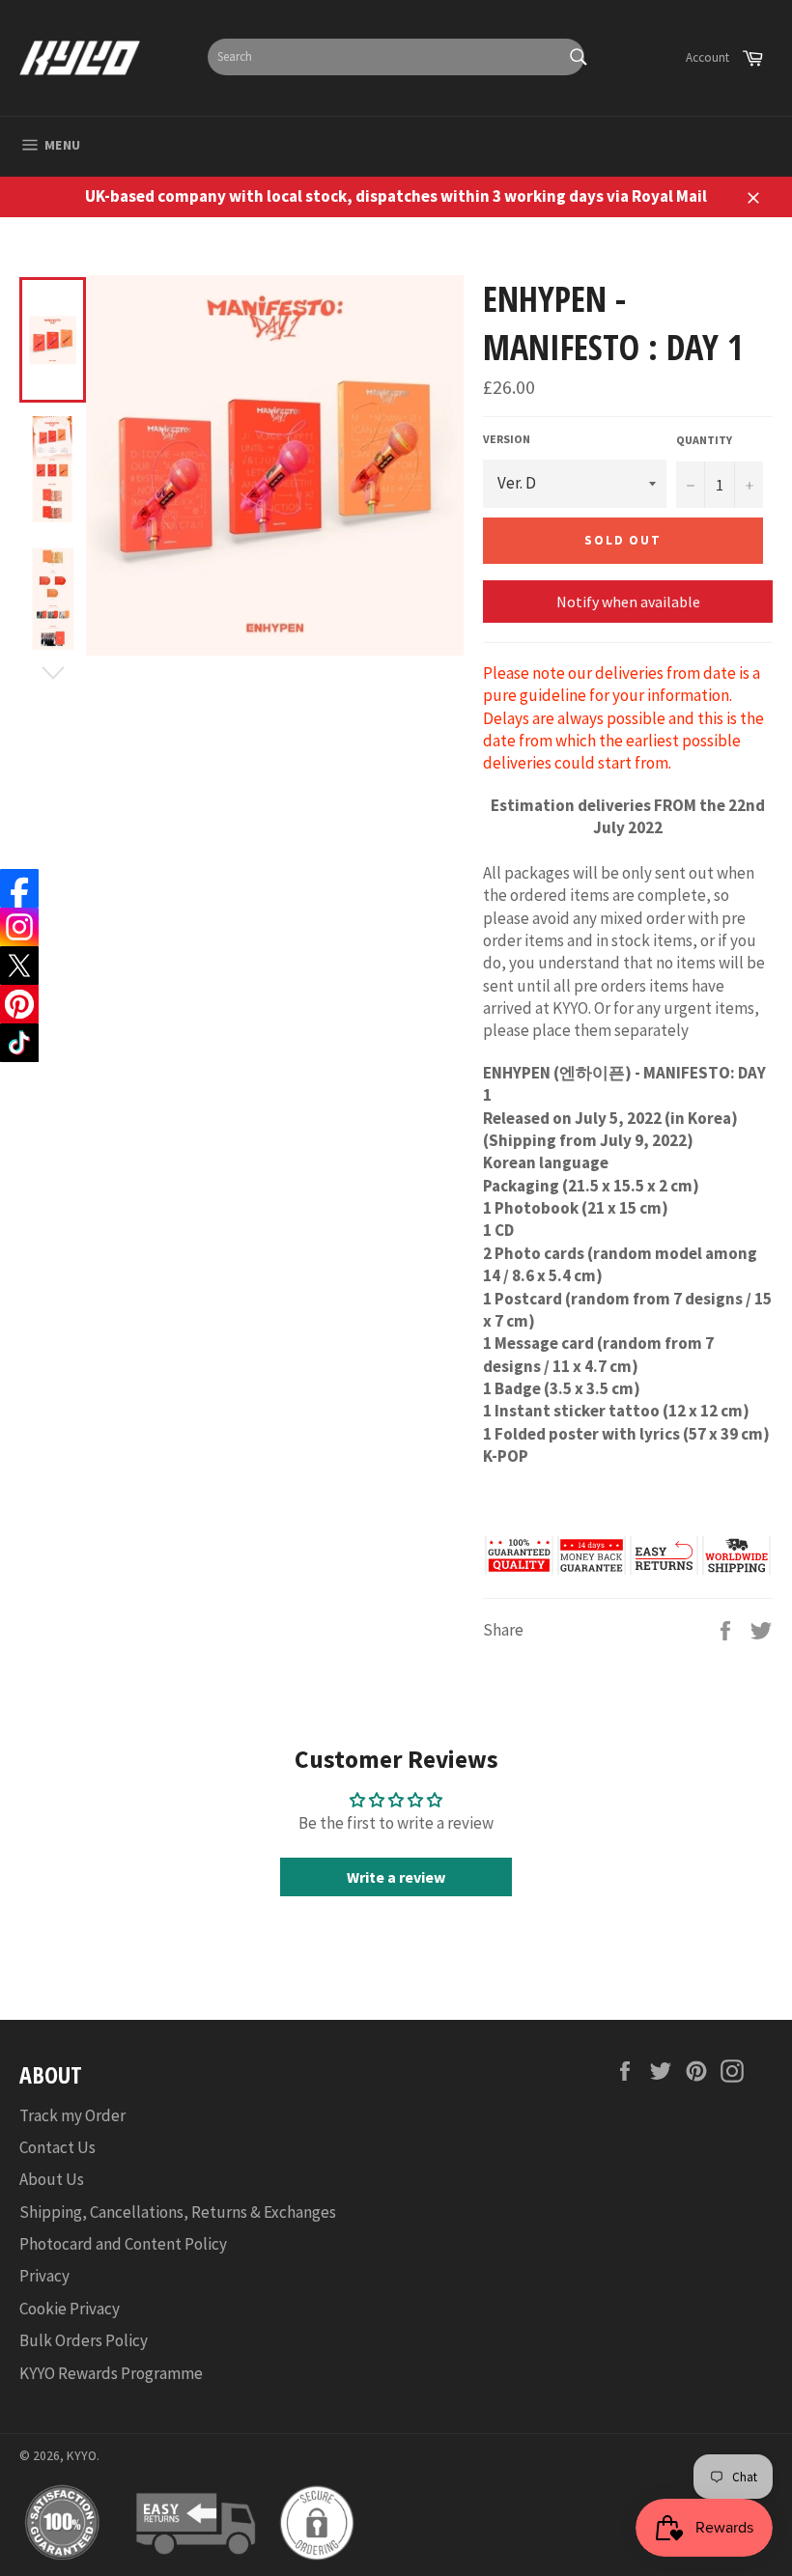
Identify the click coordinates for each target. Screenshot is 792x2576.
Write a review (396, 1877)
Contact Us (57, 2147)
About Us (52, 2179)
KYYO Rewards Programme (111, 2373)
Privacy (44, 2276)
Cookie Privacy (70, 2309)
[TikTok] (19, 1043)
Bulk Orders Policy (84, 2340)
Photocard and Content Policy (123, 2244)
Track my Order (72, 2115)
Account (707, 57)
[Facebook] (19, 888)
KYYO (82, 2456)
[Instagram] (19, 927)
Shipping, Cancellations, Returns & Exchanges (178, 2212)
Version (507, 439)
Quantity (704, 440)
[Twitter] (19, 966)
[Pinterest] (19, 1004)
